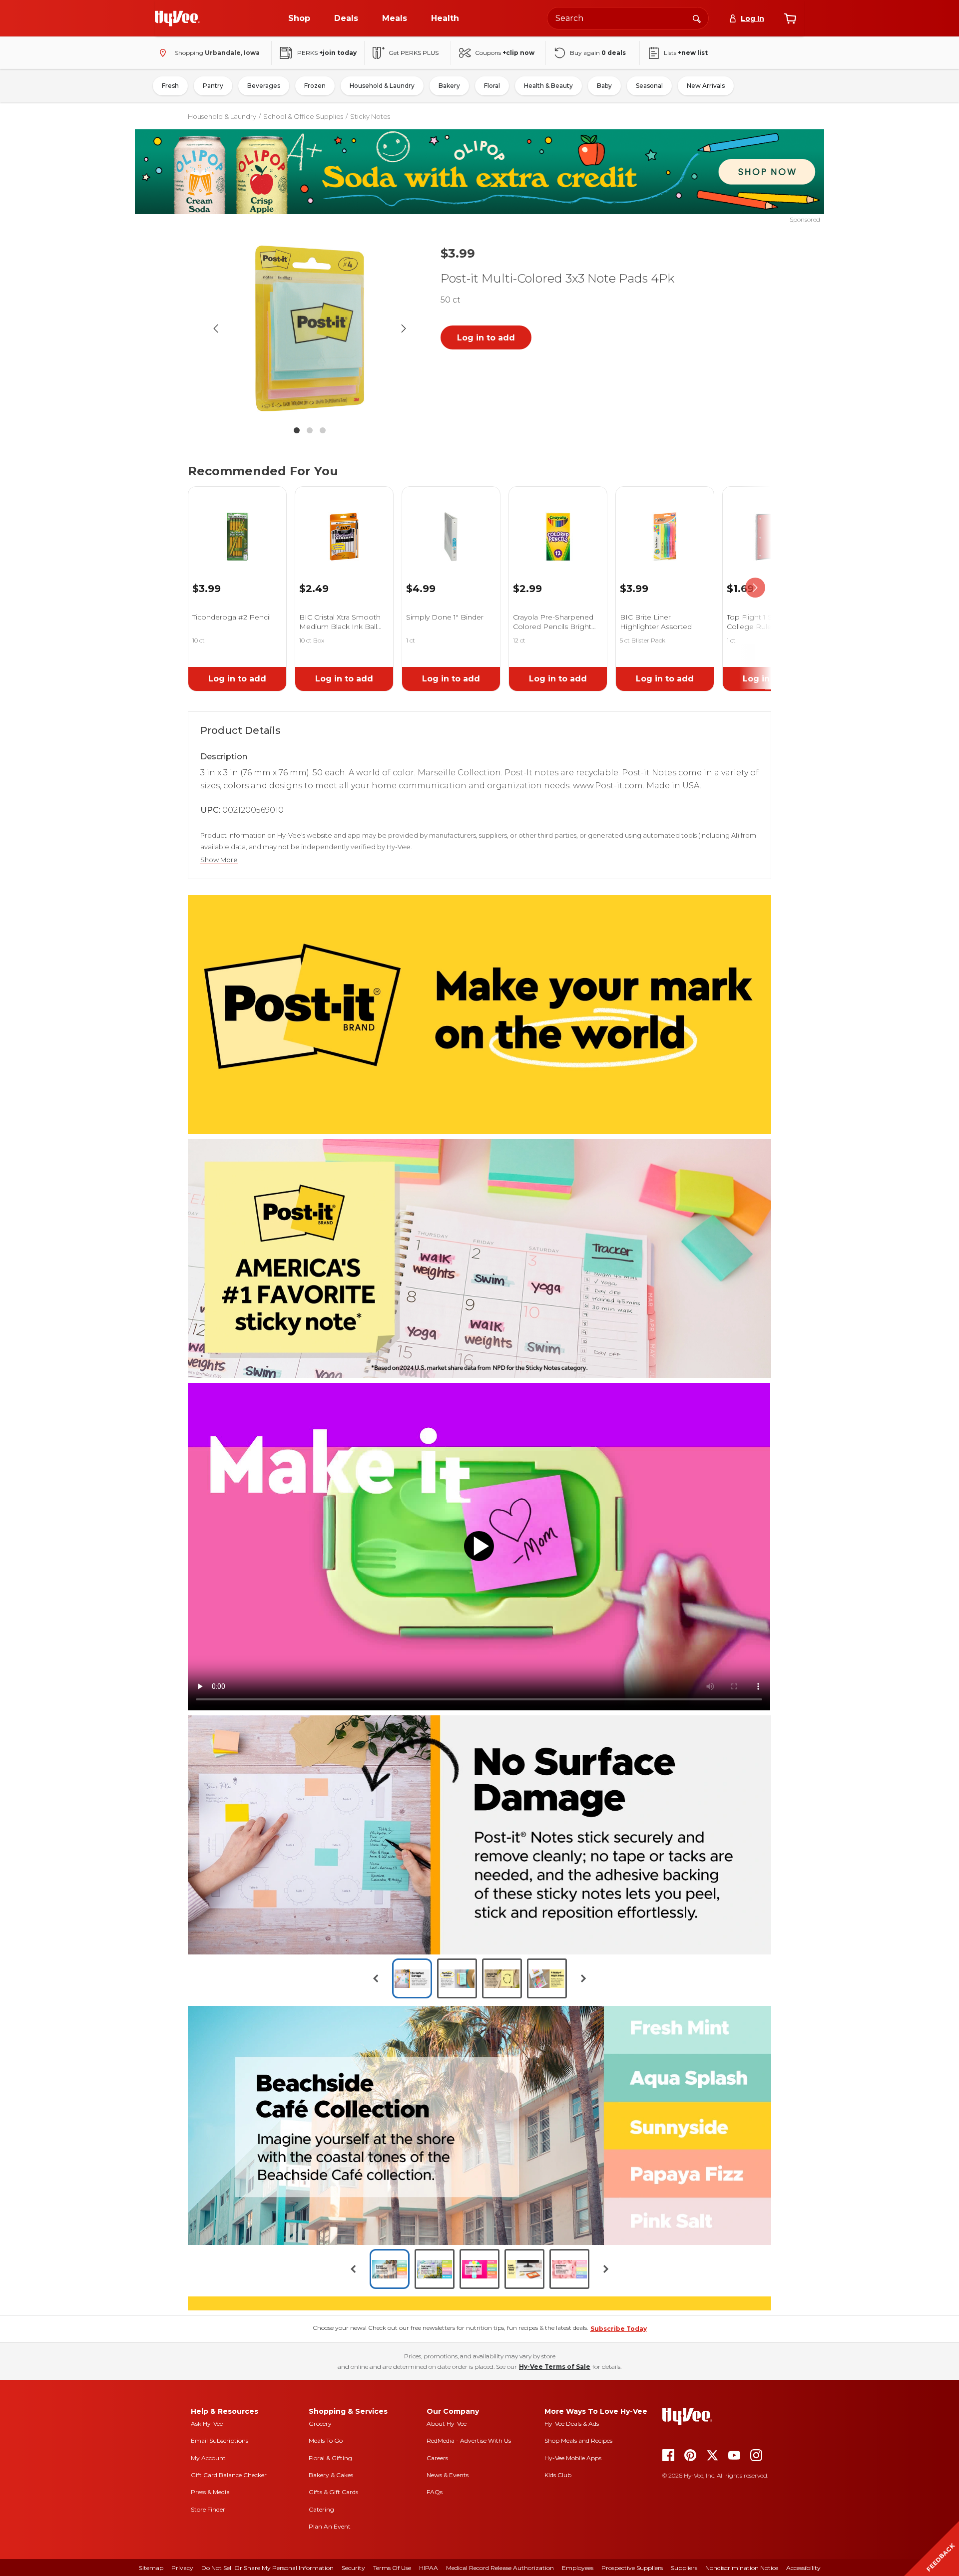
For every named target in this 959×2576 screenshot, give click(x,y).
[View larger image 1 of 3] (310, 328)
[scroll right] (755, 588)
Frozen (315, 86)
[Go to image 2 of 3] (310, 430)
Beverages (264, 86)
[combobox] (628, 18)
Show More (219, 860)
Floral (492, 86)
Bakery (449, 86)
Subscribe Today (619, 2554)
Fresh (170, 86)
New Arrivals (706, 86)
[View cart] (790, 18)
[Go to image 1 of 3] (297, 430)
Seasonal (649, 86)
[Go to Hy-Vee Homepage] (177, 18)
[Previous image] (216, 328)
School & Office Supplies (303, 116)
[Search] (697, 18)
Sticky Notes (370, 116)
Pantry (213, 86)
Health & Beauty (548, 86)
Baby (604, 86)
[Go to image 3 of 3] (323, 430)
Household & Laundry (382, 86)
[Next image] (404, 328)
